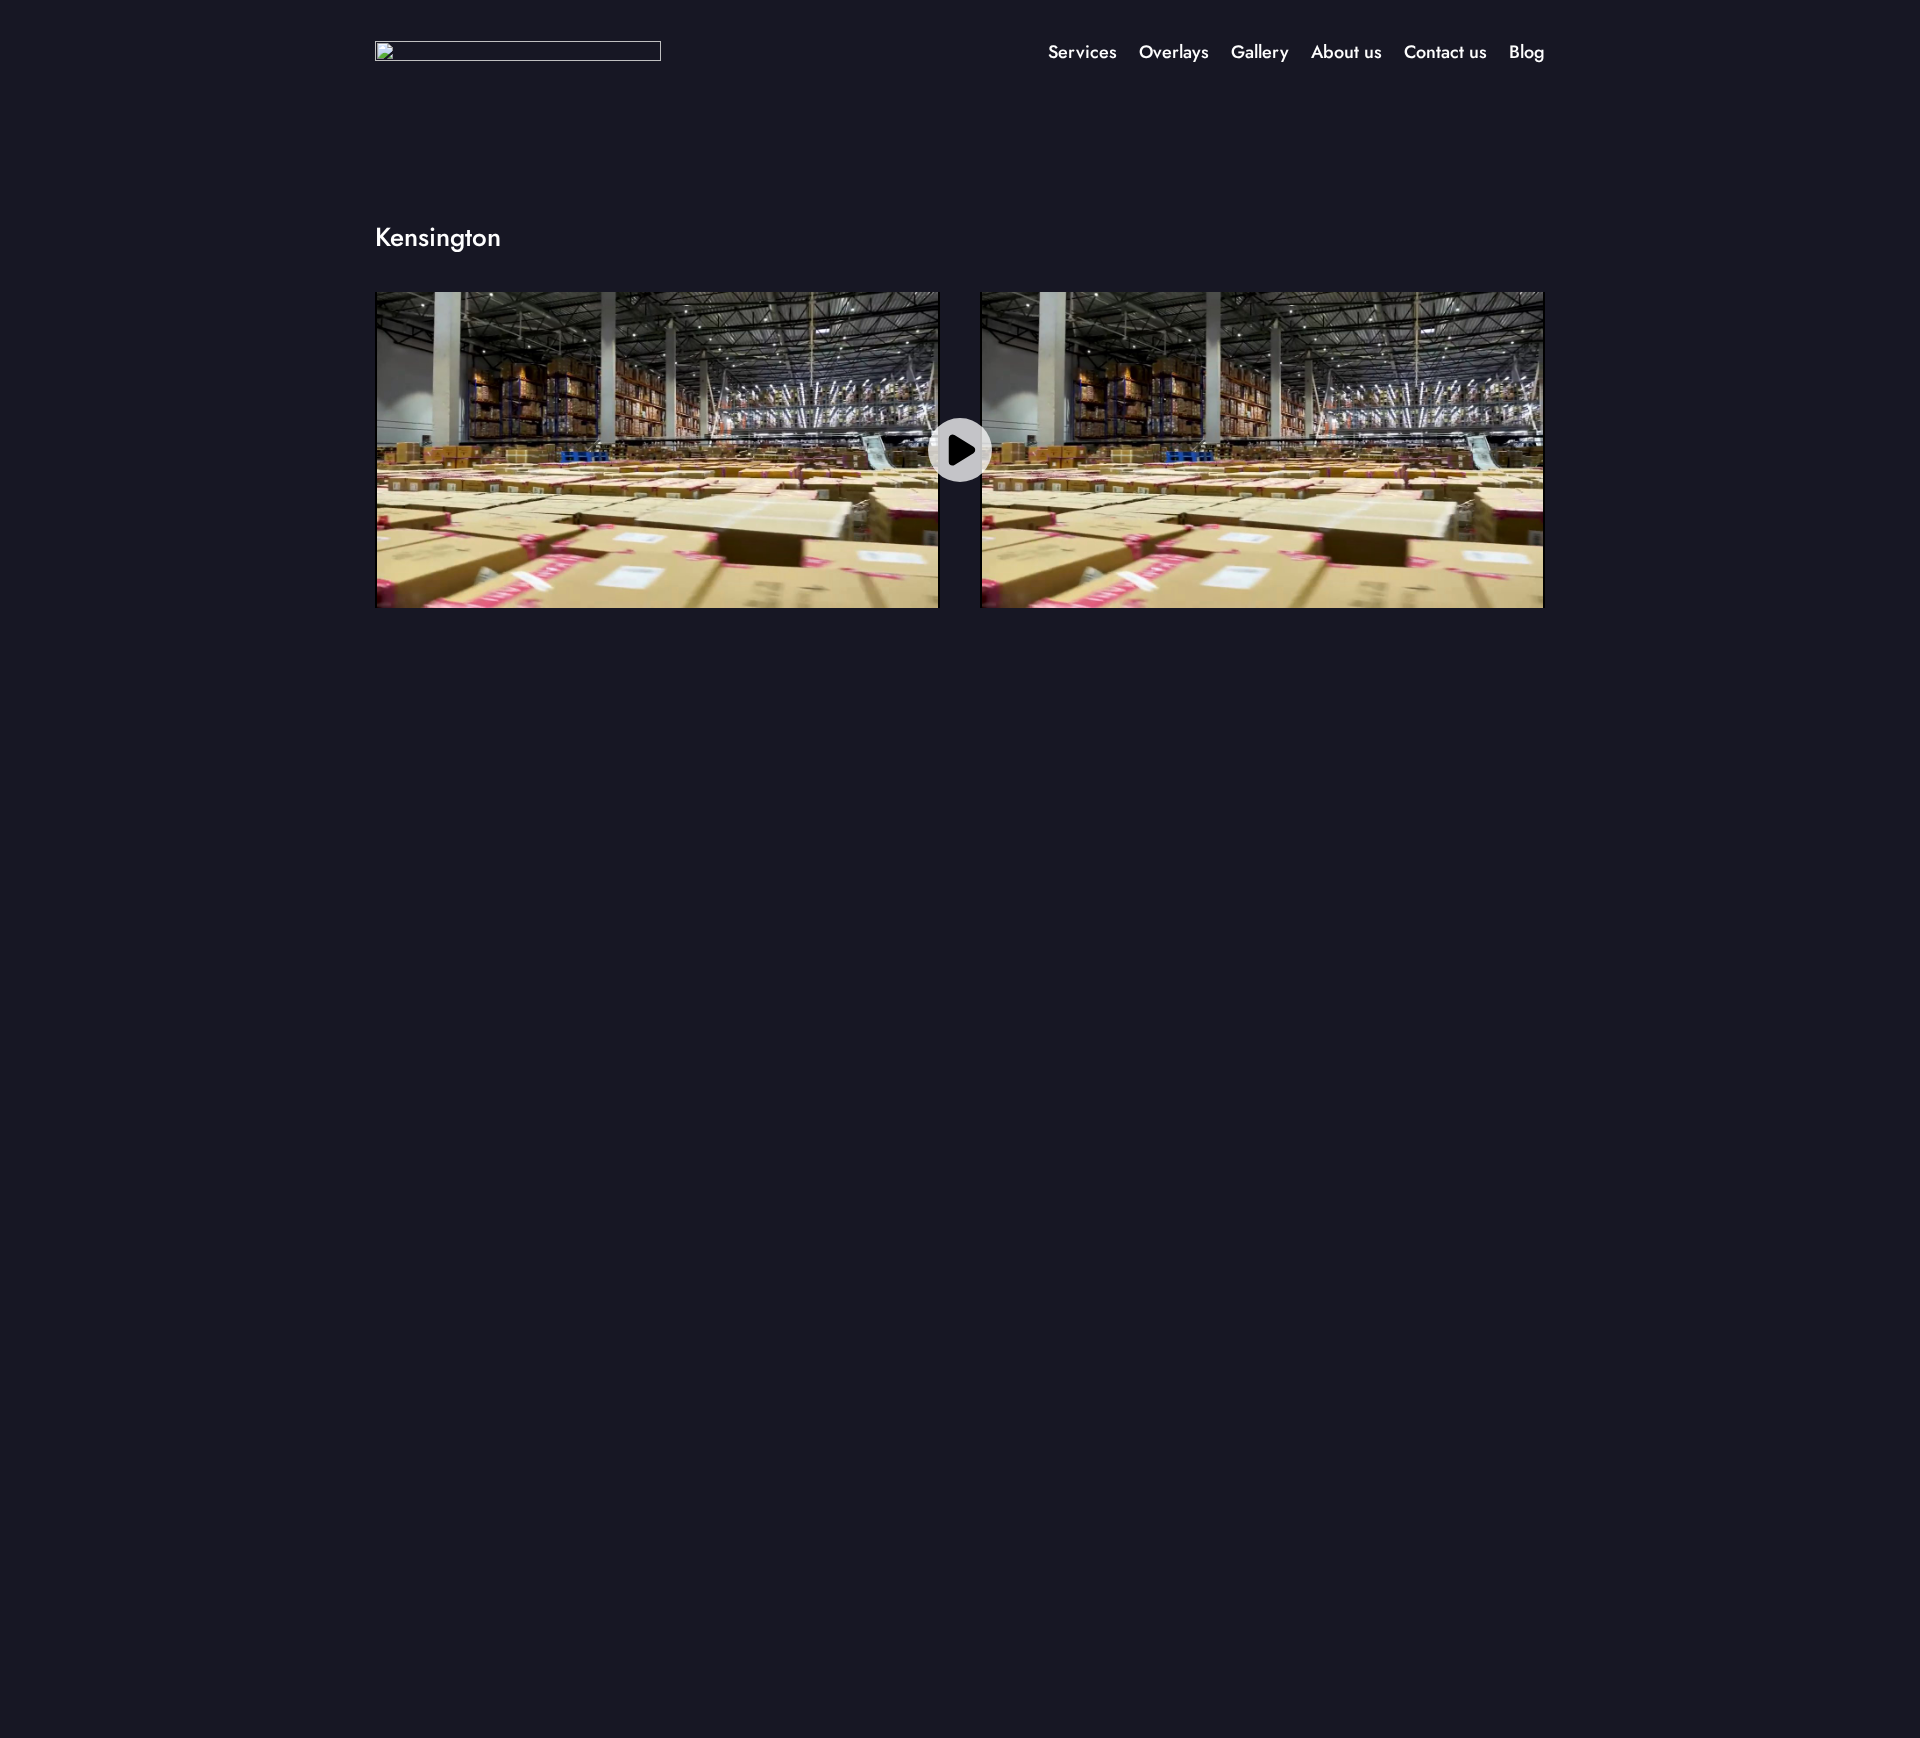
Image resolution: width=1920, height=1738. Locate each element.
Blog (1527, 52)
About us (1346, 52)
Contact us (1445, 52)
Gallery (1260, 52)
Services (1082, 52)
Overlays (1174, 52)
